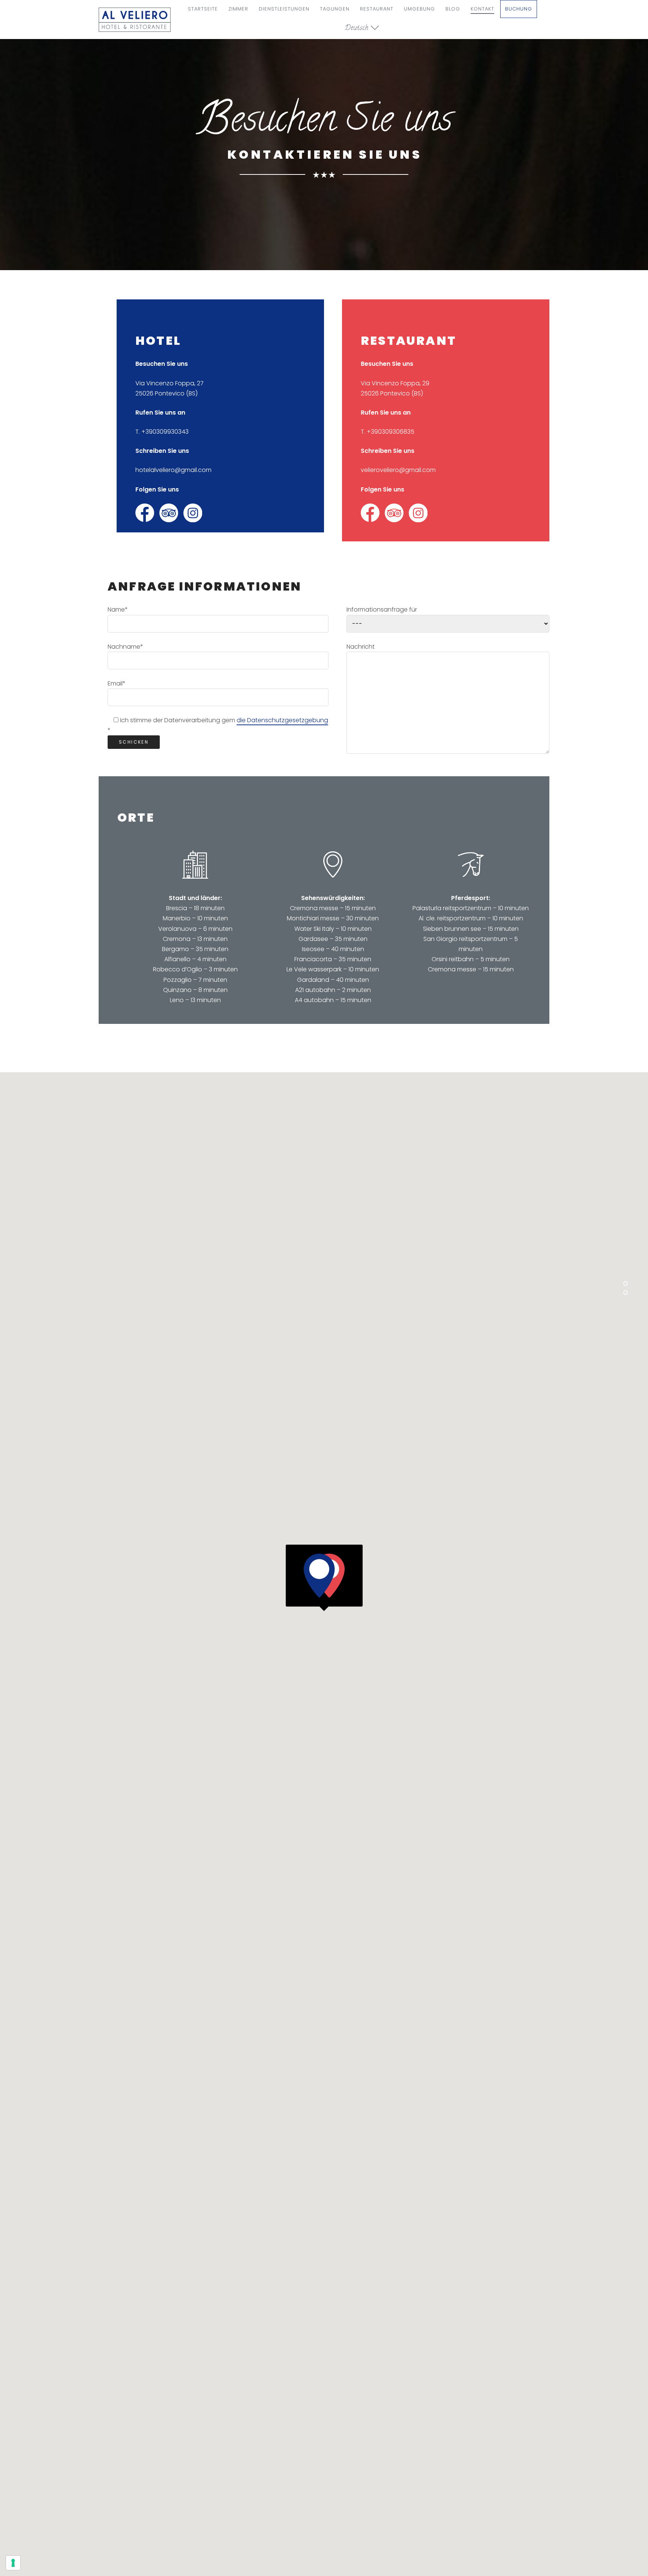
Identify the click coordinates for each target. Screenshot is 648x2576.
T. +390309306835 (388, 432)
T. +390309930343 (162, 432)
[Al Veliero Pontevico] (135, 20)
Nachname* (125, 647)
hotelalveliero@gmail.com (173, 470)
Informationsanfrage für (382, 609)
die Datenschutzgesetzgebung (282, 720)
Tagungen (335, 9)
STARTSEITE (203, 9)
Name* (118, 609)
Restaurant (377, 9)
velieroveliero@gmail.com (398, 470)
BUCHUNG (519, 9)
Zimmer (238, 9)
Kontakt (482, 9)
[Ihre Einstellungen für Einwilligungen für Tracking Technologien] (13, 2563)
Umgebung (419, 9)
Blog (453, 9)
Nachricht (361, 647)
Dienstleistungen (284, 9)
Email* (117, 683)
